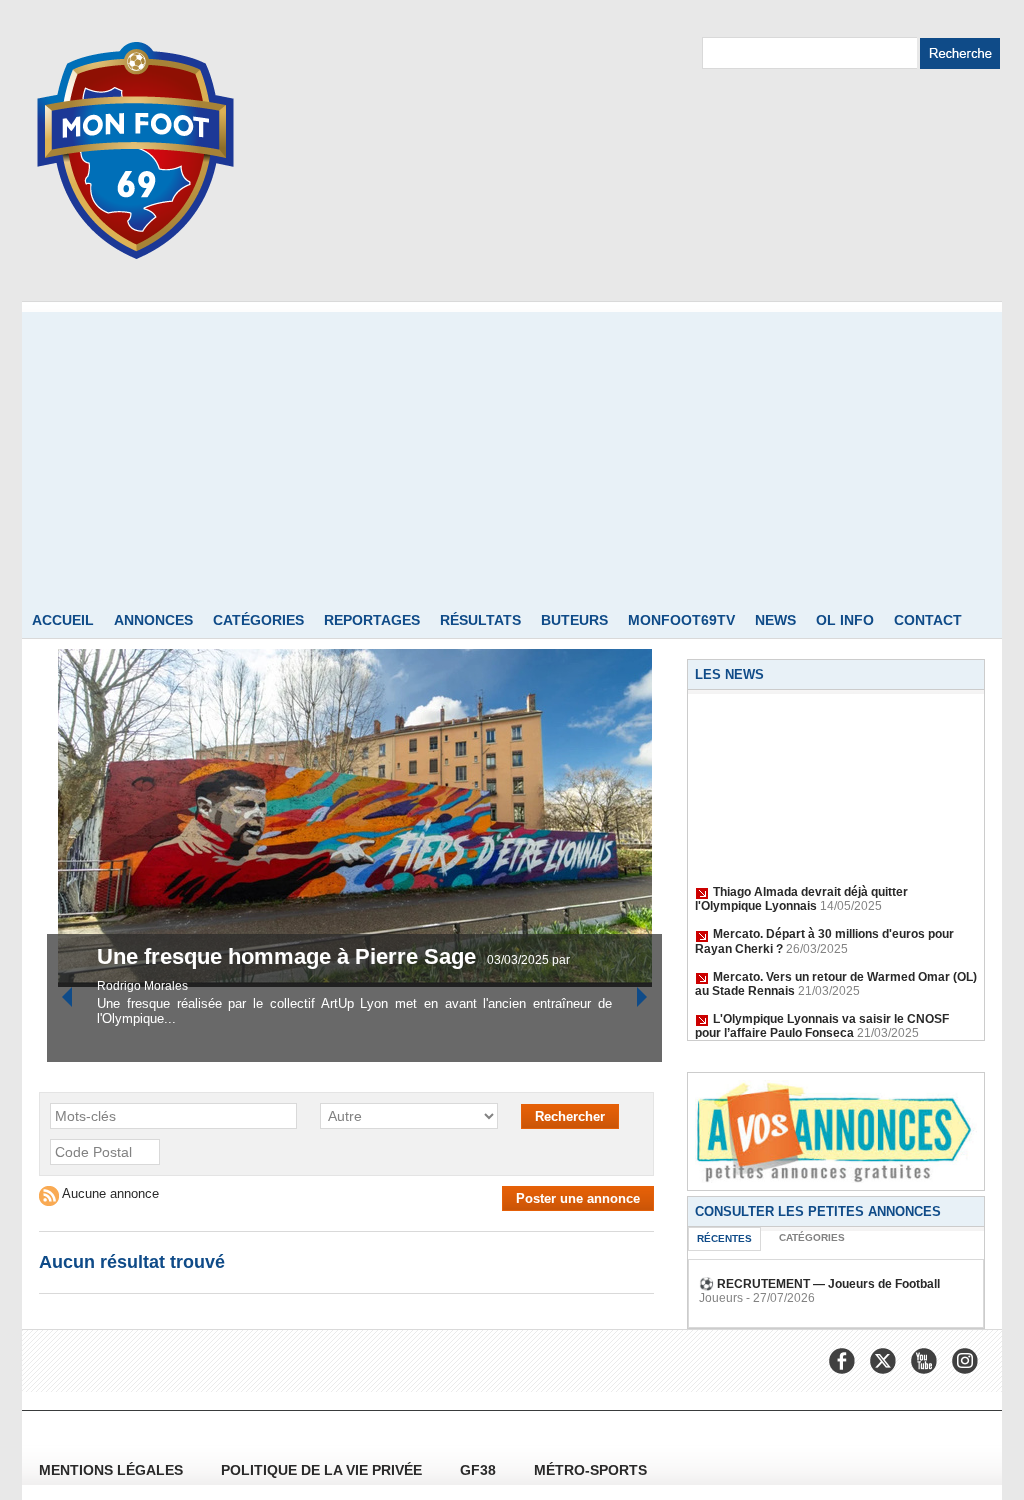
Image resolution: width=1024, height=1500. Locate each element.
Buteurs (574, 620)
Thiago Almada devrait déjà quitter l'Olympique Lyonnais (801, 893)
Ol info (845, 620)
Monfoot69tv (681, 620)
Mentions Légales (113, 1470)
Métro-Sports (590, 1470)
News (775, 620)
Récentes (724, 1238)
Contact (928, 620)
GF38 (480, 1470)
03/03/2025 (519, 960)
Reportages (372, 620)
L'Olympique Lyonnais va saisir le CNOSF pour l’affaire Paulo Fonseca (822, 1020)
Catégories (258, 620)
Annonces (153, 620)
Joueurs (721, 1298)
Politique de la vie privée (323, 1470)
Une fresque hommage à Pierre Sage (289, 956)
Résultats (480, 620)
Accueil (63, 620)
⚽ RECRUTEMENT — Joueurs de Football (819, 1284)
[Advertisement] (512, 452)
